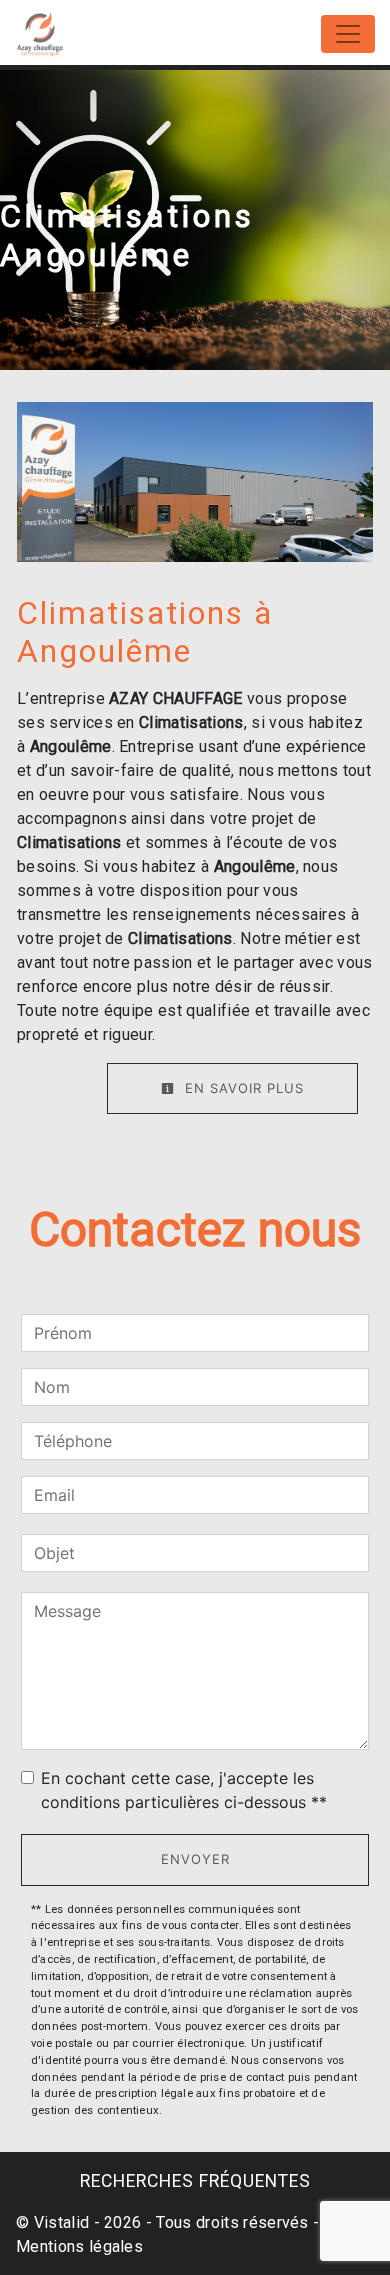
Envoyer (195, 1859)
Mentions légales (79, 2246)
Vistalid (62, 2222)
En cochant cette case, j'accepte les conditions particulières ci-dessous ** (184, 1790)
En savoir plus (242, 1088)
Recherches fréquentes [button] (195, 2181)
